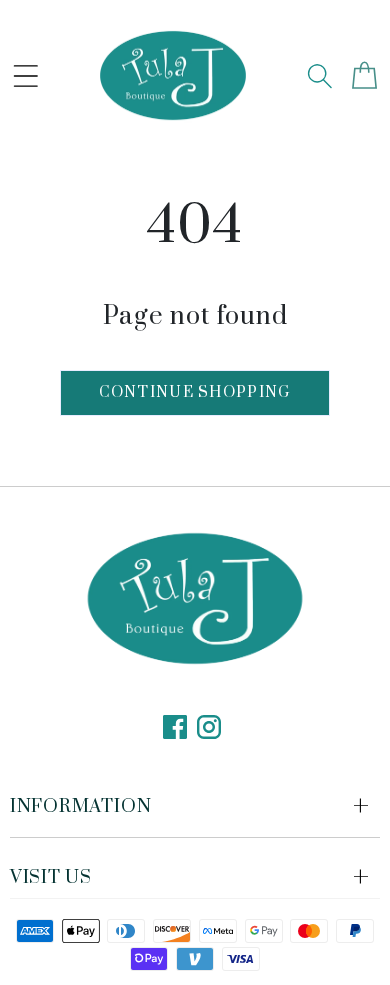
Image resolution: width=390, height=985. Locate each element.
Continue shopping (194, 392)
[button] (26, 75)
